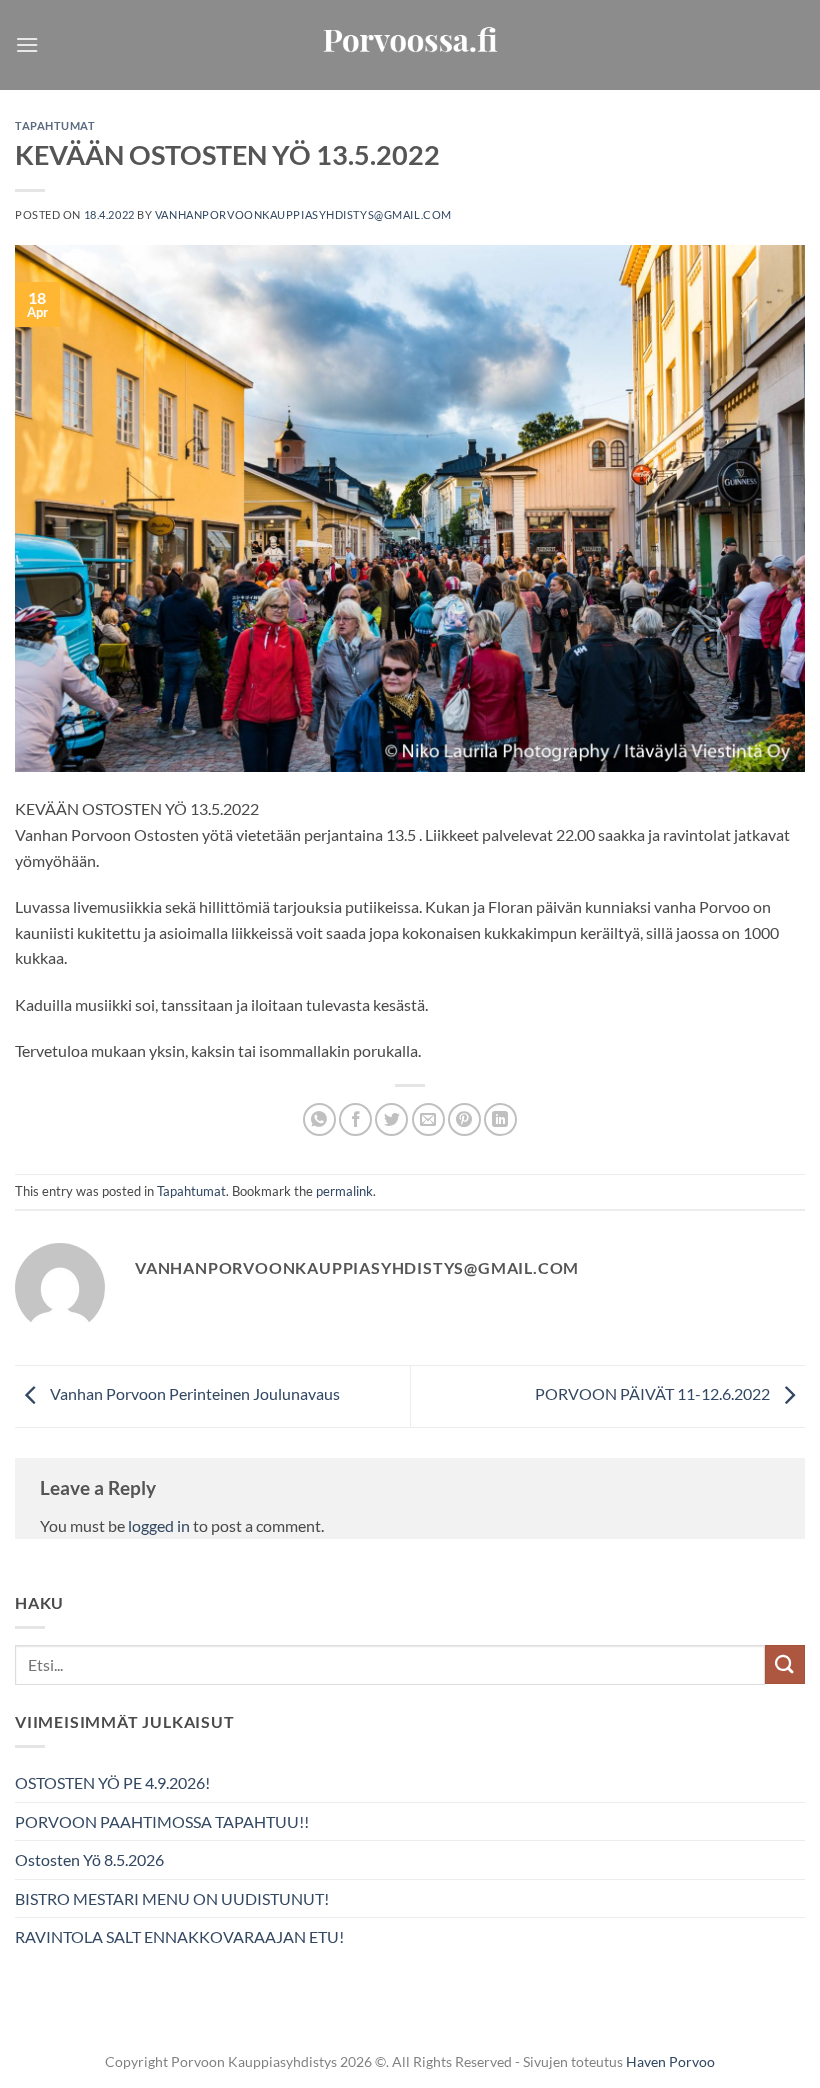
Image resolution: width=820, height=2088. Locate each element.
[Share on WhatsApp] (319, 1119)
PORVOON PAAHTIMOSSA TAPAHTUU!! (162, 1821)
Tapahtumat (55, 125)
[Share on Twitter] (391, 1119)
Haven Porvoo (670, 2061)
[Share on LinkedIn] (500, 1119)
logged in (159, 1525)
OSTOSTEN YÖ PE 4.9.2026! (112, 1782)
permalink (344, 1191)
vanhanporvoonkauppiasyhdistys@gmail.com (303, 214)
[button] (27, 44)
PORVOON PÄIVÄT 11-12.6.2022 (654, 1394)
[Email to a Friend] (428, 1119)
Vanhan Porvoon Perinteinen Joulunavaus (193, 1394)
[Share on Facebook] (355, 1119)
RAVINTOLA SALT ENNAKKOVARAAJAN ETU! (179, 1936)
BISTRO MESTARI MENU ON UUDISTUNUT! (172, 1898)
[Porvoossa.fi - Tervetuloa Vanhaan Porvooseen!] (410, 45)
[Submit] (785, 1664)
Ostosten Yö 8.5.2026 (89, 1859)
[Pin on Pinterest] (464, 1119)
